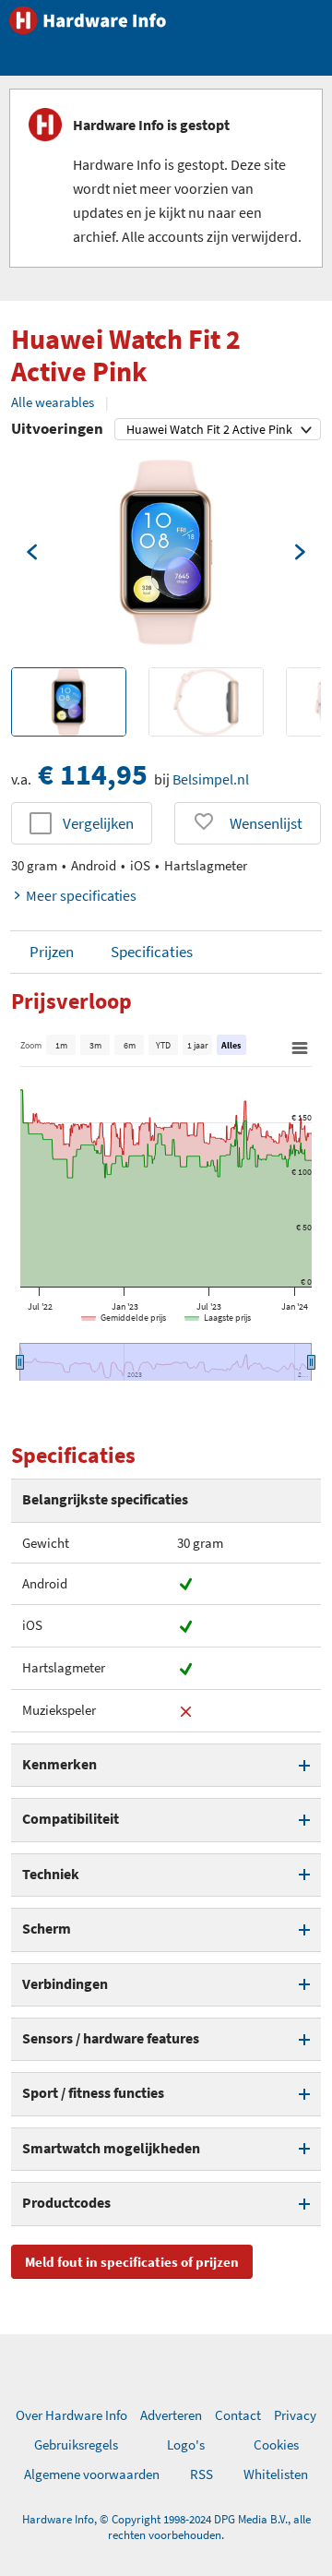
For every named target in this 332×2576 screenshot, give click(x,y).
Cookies (276, 2444)
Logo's (186, 2444)
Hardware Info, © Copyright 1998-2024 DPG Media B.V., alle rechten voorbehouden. (166, 2527)
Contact (238, 2415)
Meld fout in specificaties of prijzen (132, 2262)
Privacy (295, 2415)
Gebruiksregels (76, 2444)
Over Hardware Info (71, 2415)
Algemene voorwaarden (92, 2474)
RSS (202, 2474)
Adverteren (171, 2415)
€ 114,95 (93, 774)
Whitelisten (276, 2474)
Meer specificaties (81, 895)
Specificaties (152, 952)
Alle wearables (53, 402)
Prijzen (52, 952)
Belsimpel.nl (211, 779)
